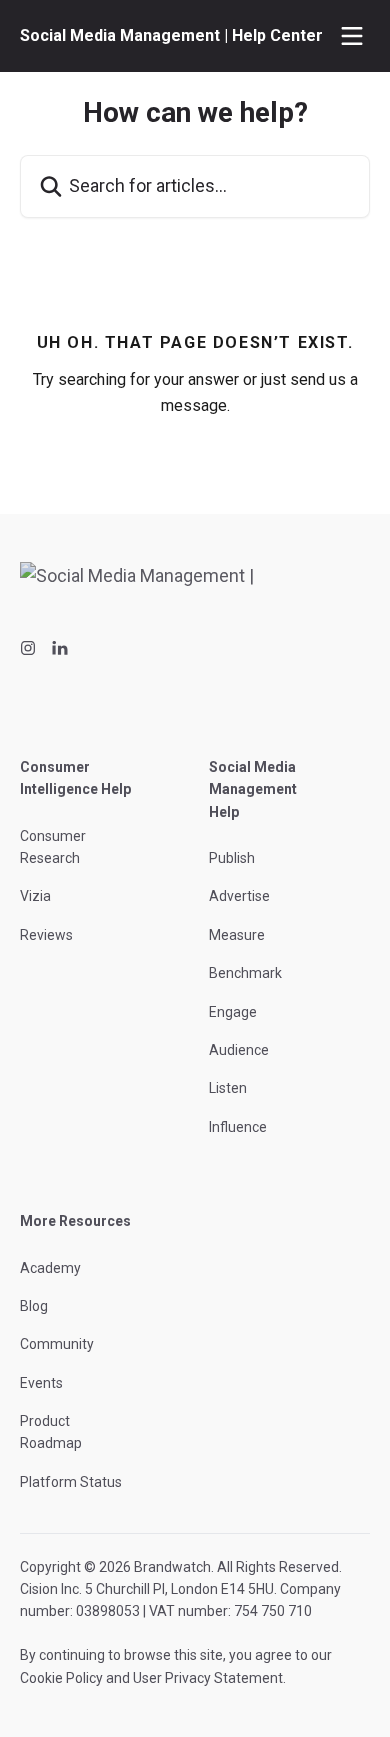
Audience (239, 1050)
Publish (232, 858)
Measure (237, 935)
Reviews (46, 935)
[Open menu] (352, 36)
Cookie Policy (61, 1678)
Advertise (239, 896)
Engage (233, 1012)
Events (41, 1383)
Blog (34, 1306)
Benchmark (245, 973)
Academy (50, 1268)
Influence (238, 1127)
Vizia (35, 896)
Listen (228, 1088)
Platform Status (71, 1482)
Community (57, 1344)
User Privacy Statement (208, 1678)
